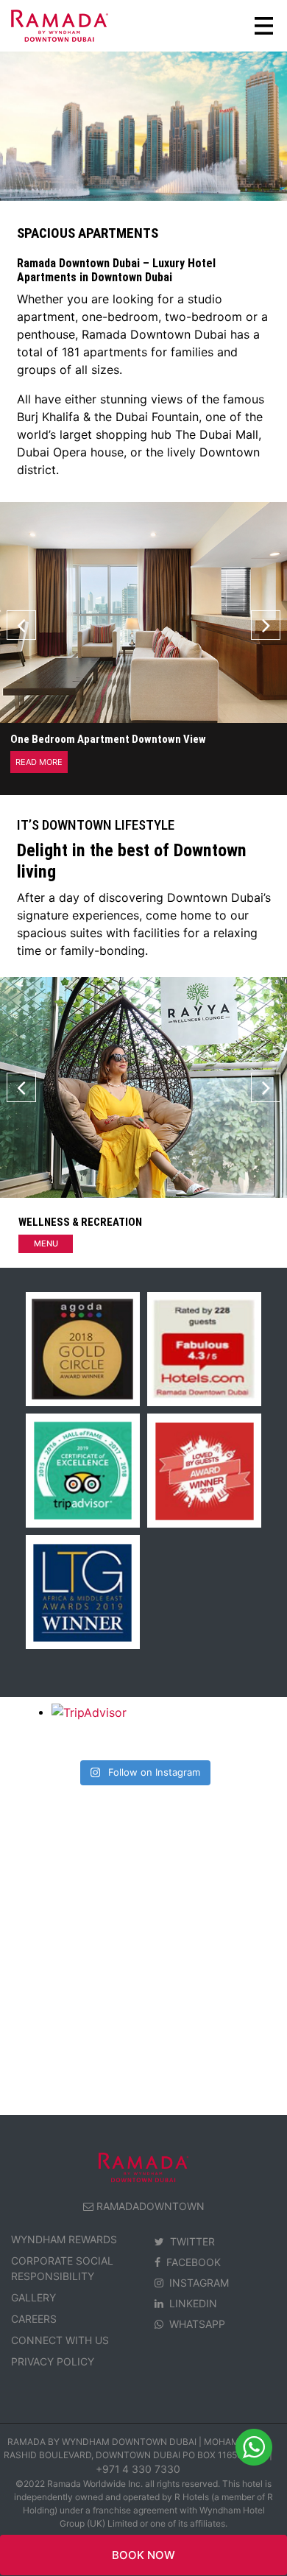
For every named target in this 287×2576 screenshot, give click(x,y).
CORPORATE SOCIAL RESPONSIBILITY (62, 2268)
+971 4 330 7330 (138, 2469)
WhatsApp (197, 2324)
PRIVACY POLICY (53, 2361)
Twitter (192, 2241)
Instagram (199, 2283)
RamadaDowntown (150, 2206)
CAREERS (34, 2319)
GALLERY (33, 2297)
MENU (46, 1243)
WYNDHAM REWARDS (64, 2239)
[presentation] (21, 625)
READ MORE (39, 762)
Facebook (194, 2262)
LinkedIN (193, 2303)
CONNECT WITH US (60, 2340)
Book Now (143, 2555)
